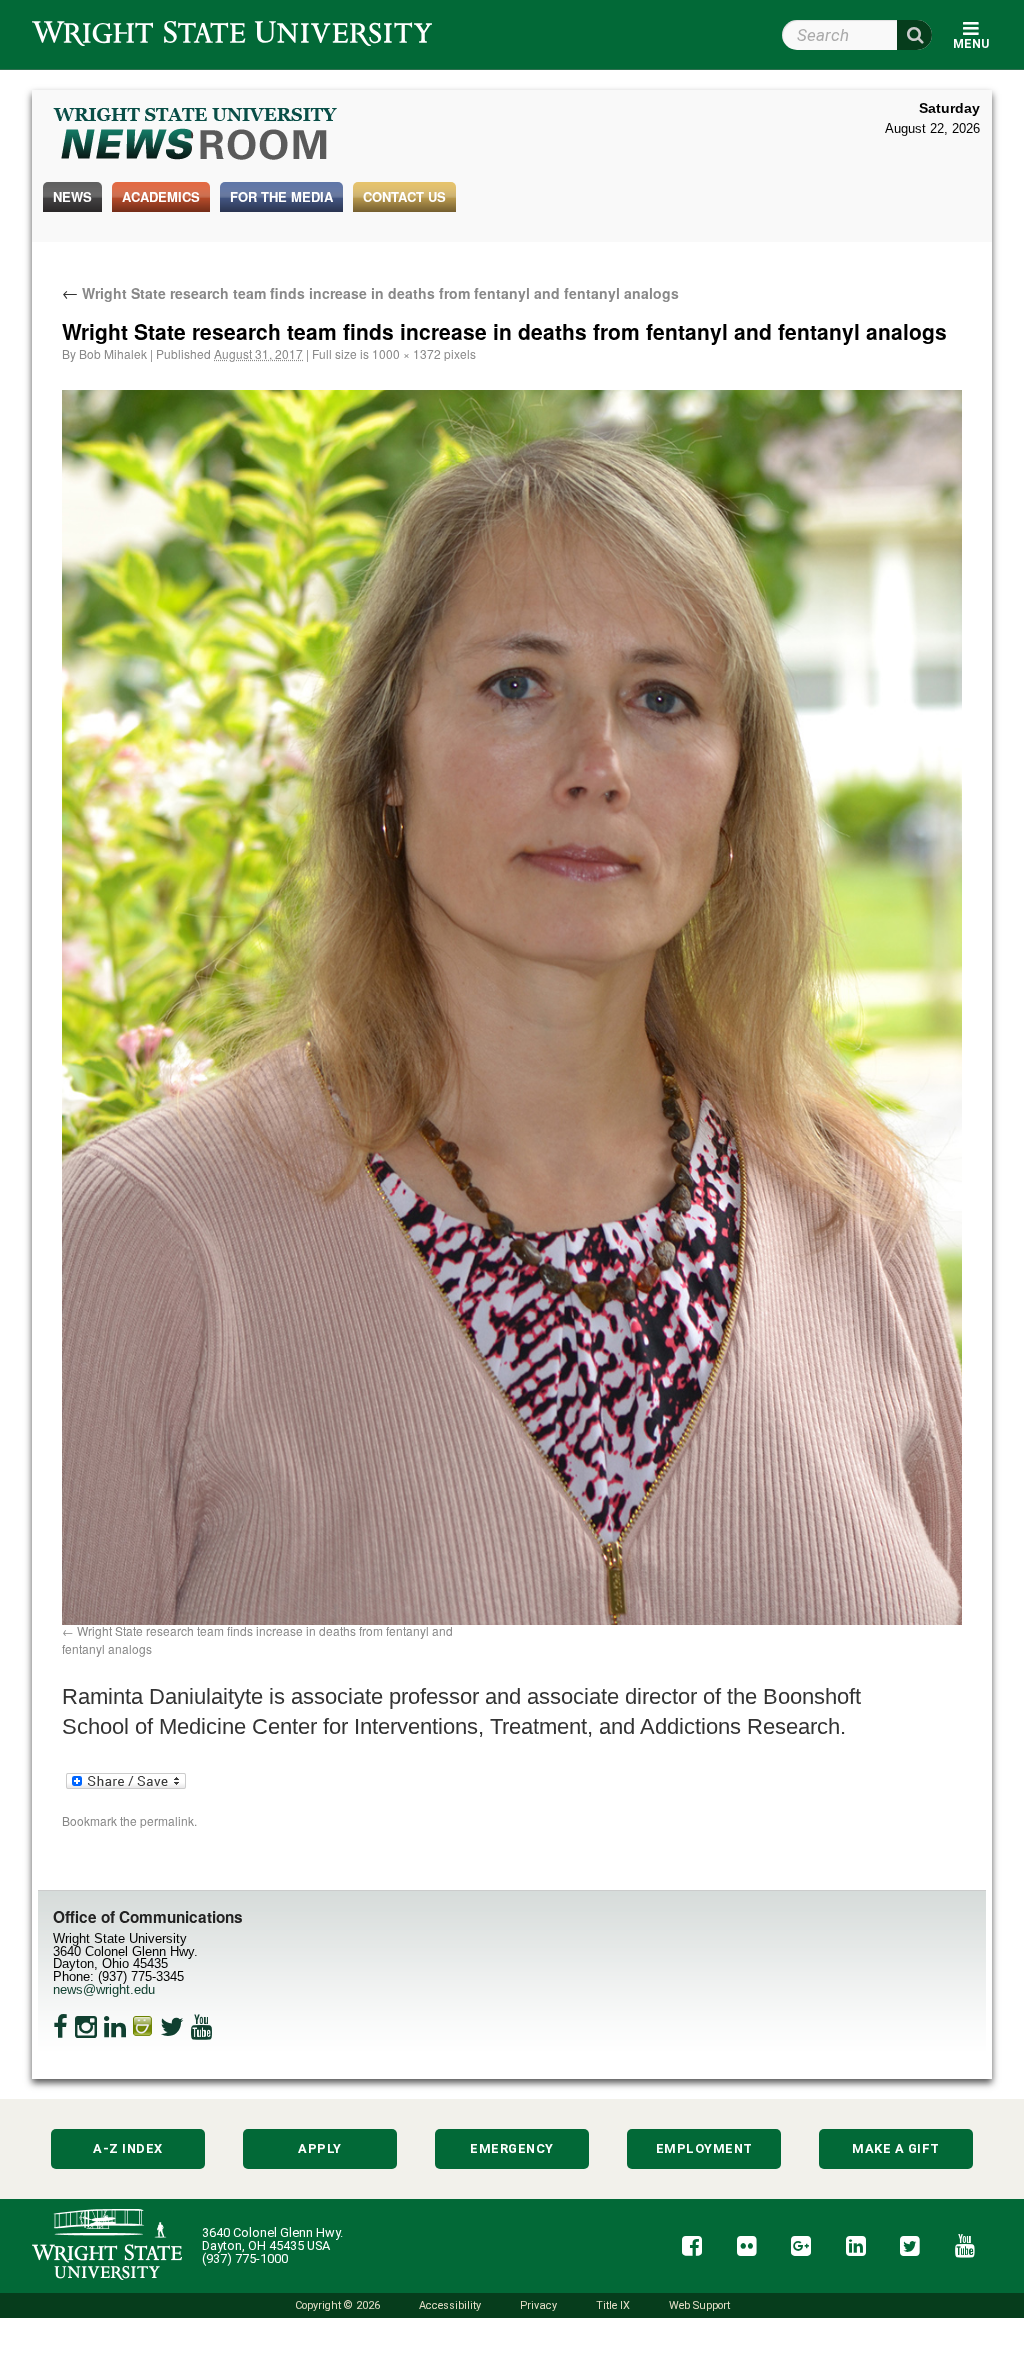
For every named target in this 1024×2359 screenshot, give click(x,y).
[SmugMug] (143, 2027)
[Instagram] (86, 2027)
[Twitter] (172, 2027)
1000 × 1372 (406, 353)
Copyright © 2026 (337, 2305)
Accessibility (450, 2305)
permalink (167, 1820)
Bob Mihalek (113, 353)
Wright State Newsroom (196, 136)
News (72, 196)
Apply (320, 2148)
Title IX (613, 2305)
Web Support (699, 2305)
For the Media (281, 196)
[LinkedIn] (115, 2027)
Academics (161, 196)
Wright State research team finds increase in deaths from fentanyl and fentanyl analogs (370, 293)
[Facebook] (60, 2027)
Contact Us (404, 196)
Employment (704, 2148)
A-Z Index (128, 2148)
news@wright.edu (104, 1989)
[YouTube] (202, 2027)
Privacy (538, 2305)
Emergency (512, 2148)
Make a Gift (896, 2148)
